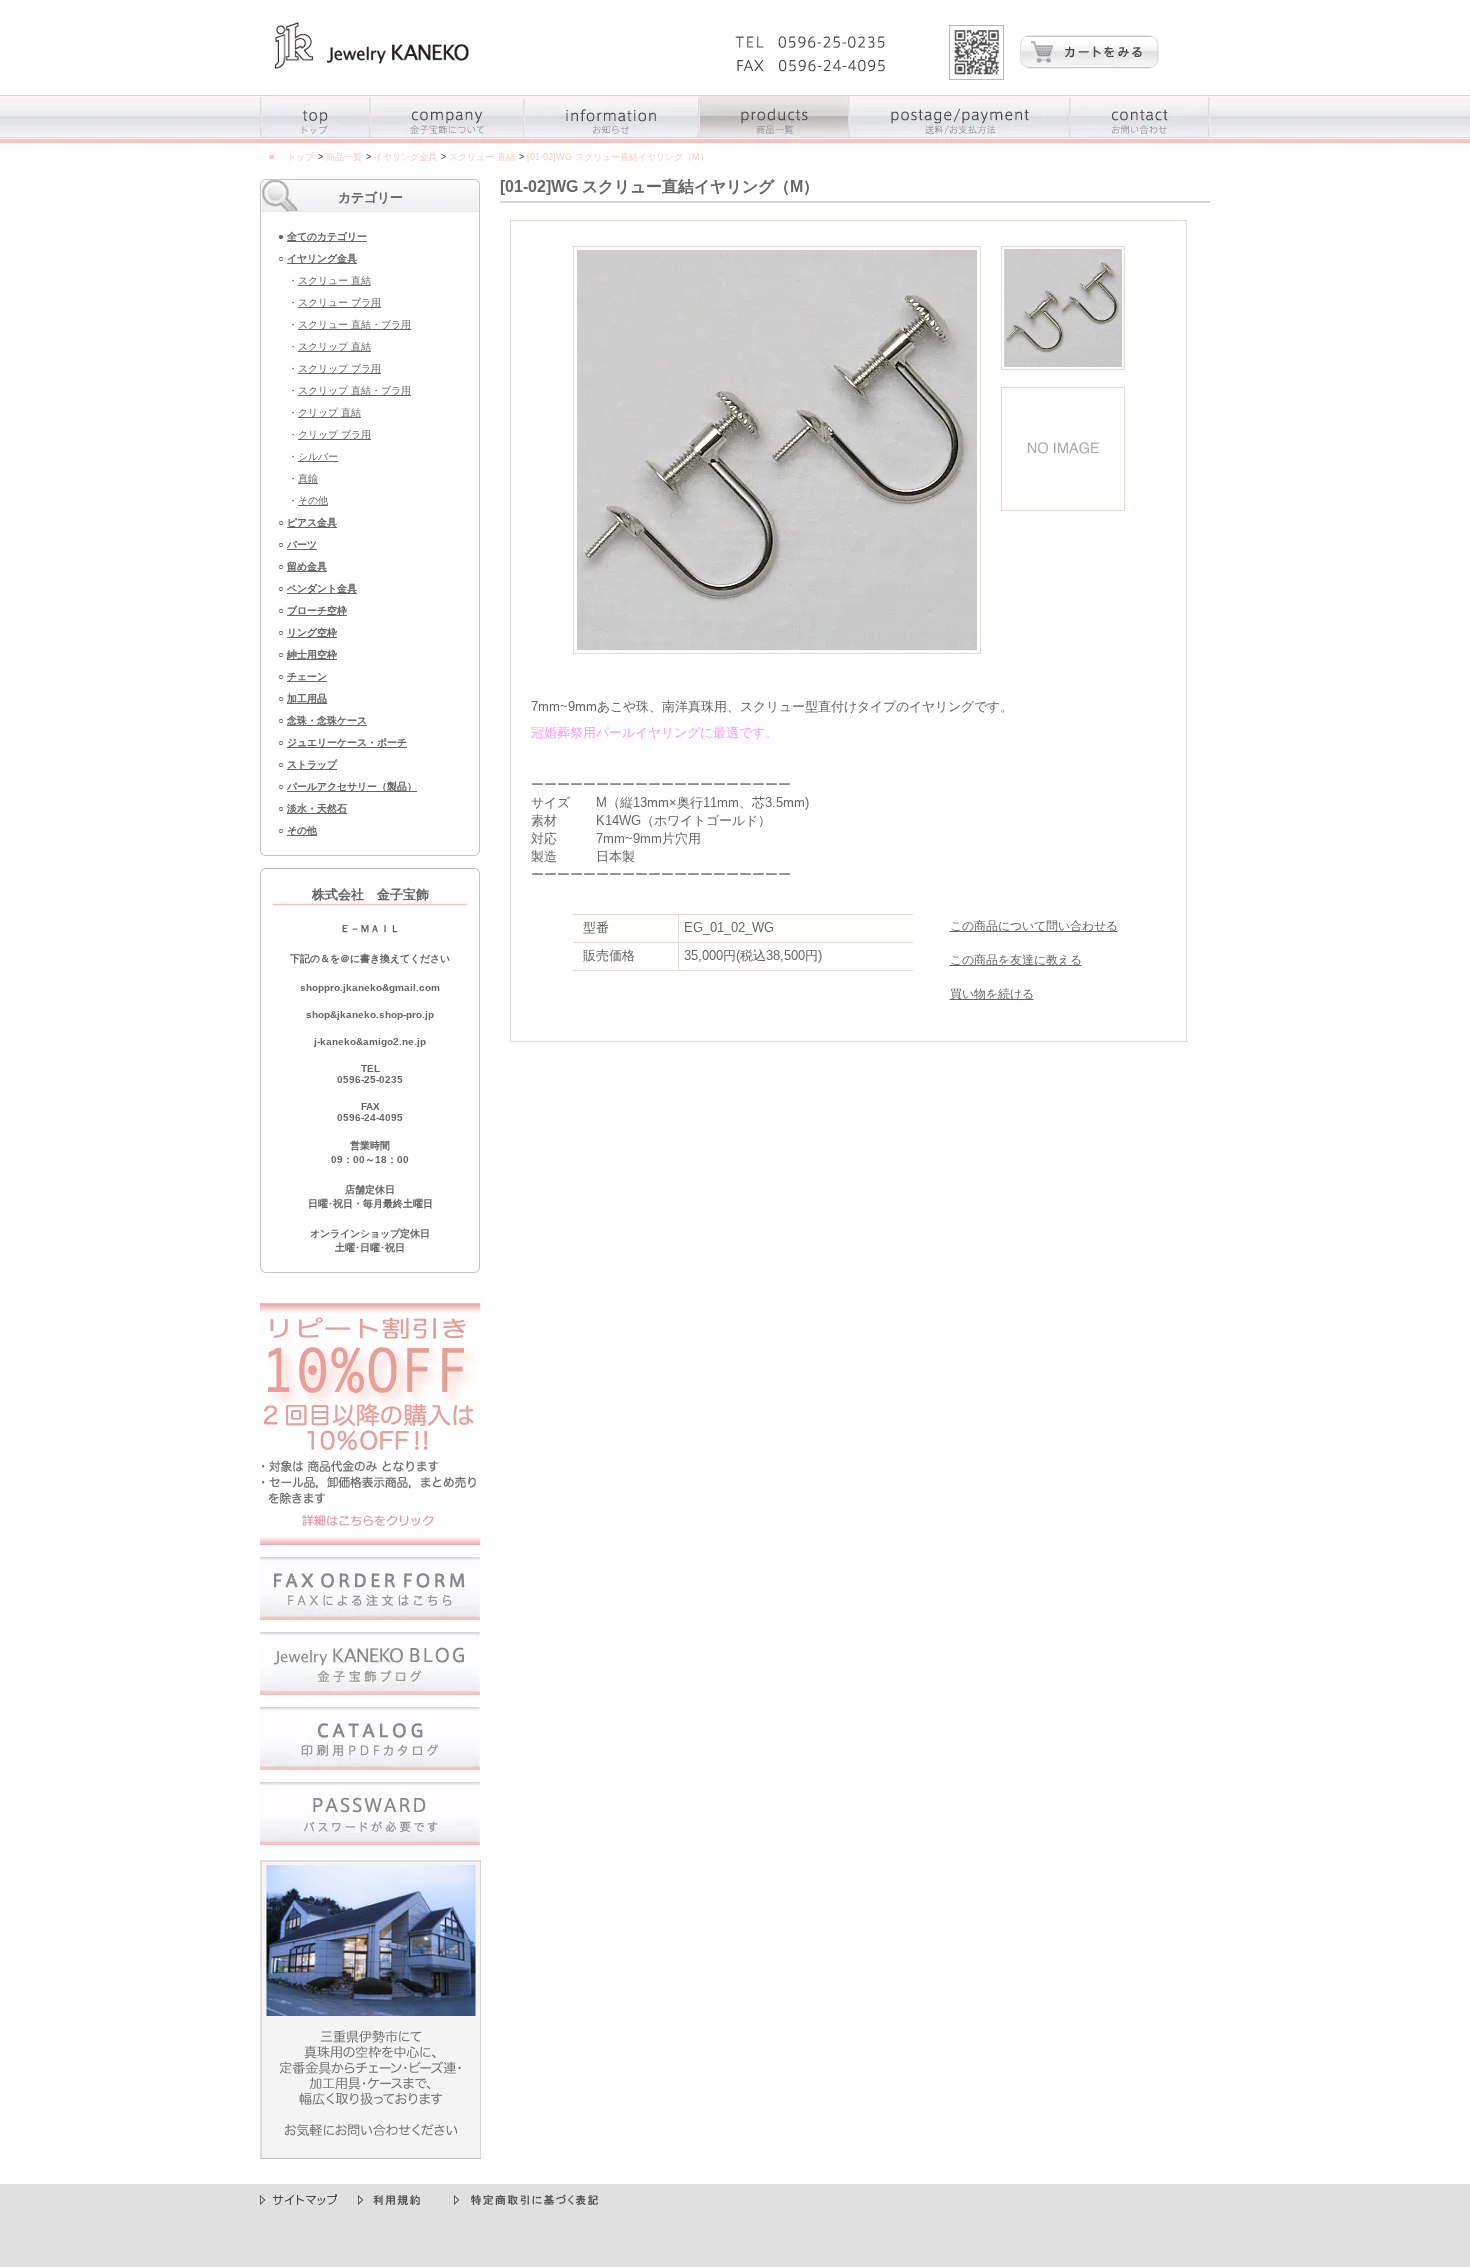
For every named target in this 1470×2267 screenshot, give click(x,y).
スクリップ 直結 (334, 346)
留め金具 (307, 566)
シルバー (318, 456)
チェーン (307, 676)
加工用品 (307, 698)
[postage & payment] (960, 138)
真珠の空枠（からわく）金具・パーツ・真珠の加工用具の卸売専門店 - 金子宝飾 (372, 45)
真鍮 (308, 478)
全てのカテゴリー (327, 236)
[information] (612, 138)
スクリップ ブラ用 (339, 368)
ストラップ (312, 764)
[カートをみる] (1089, 64)
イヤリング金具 (405, 157)
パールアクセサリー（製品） (352, 786)
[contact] (1140, 138)
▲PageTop (1178, 2176)
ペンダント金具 (322, 588)
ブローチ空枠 (317, 610)
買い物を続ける (992, 994)
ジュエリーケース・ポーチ (347, 742)
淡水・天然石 (317, 808)
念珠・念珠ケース (327, 720)
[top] (315, 138)
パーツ (302, 544)
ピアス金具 (312, 522)
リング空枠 (312, 632)
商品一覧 (344, 157)
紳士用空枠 (312, 654)
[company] (448, 138)
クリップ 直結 (329, 412)
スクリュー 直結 (482, 157)
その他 (313, 500)
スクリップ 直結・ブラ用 (354, 390)
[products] (775, 138)
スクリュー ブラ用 (339, 302)
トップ (300, 157)
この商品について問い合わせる (1034, 926)
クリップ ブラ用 (334, 434)
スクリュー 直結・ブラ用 (354, 324)
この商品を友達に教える (1016, 960)
